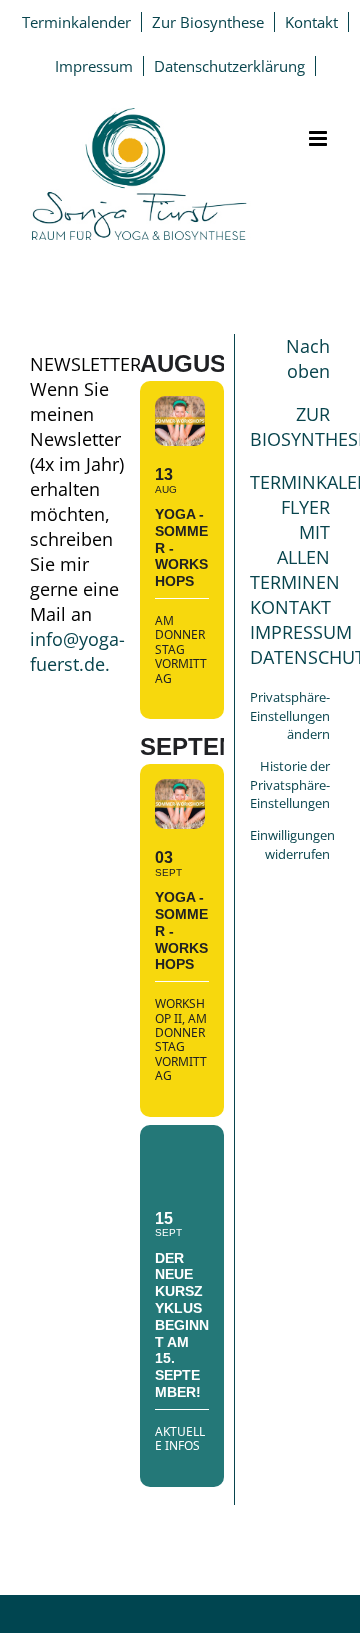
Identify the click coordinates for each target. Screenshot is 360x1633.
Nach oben (308, 358)
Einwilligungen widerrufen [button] (292, 844)
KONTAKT (290, 607)
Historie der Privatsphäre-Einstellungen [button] (290, 784)
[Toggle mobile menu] (319, 138)
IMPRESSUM (301, 632)
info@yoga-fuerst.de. (77, 651)
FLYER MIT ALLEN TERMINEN (295, 544)
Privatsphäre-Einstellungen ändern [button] (290, 715)
